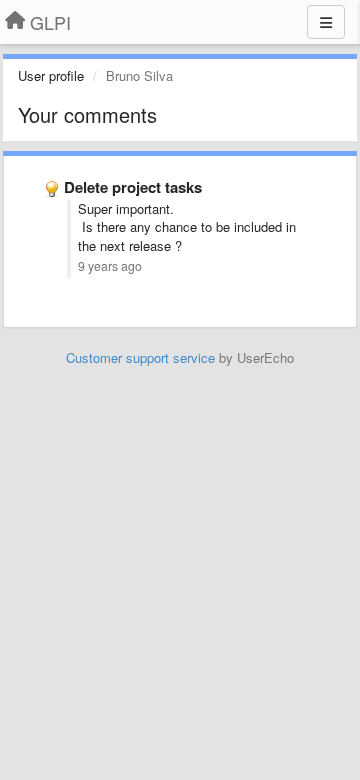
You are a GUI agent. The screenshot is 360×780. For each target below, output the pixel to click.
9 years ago (110, 266)
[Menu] (326, 22)
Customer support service (140, 357)
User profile (51, 75)
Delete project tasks (133, 187)
